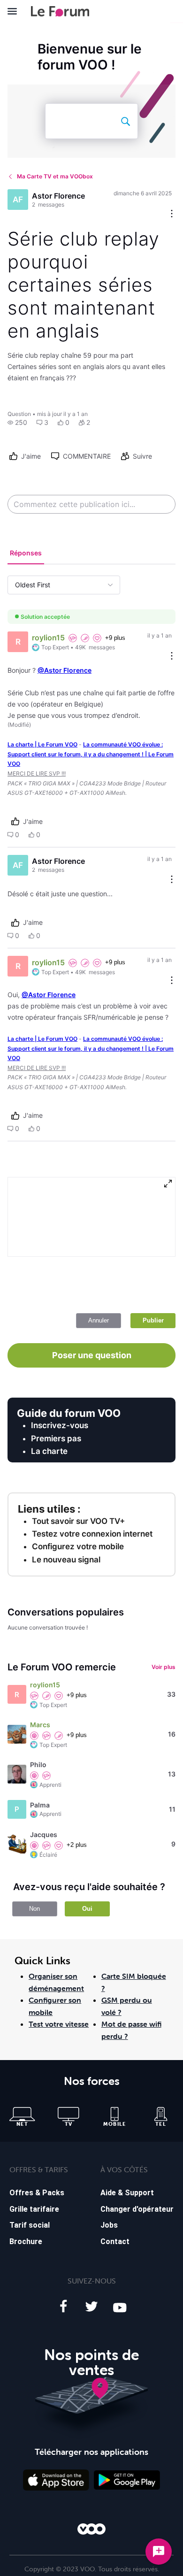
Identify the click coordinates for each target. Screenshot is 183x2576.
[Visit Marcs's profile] (17, 1734)
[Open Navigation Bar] (15, 11)
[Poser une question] (159, 2552)
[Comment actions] (172, 657)
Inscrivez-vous (60, 1425)
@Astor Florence (65, 670)
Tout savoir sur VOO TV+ (78, 1521)
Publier (153, 1320)
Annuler (99, 1320)
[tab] (26, 554)
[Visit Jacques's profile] (17, 1844)
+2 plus (77, 1845)
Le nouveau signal (66, 1560)
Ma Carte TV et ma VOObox (55, 176)
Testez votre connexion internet (92, 1534)
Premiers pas (56, 1438)
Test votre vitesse (59, 2024)
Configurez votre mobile (78, 1546)
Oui (87, 1909)
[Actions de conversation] (172, 214)
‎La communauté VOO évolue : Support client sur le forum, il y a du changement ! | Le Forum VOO (91, 754)
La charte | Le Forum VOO (42, 744)
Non (34, 1909)
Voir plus (164, 1667)
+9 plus (115, 638)
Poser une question (92, 1355)
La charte (49, 1451)
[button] (17, 423)
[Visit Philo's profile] (17, 1774)
